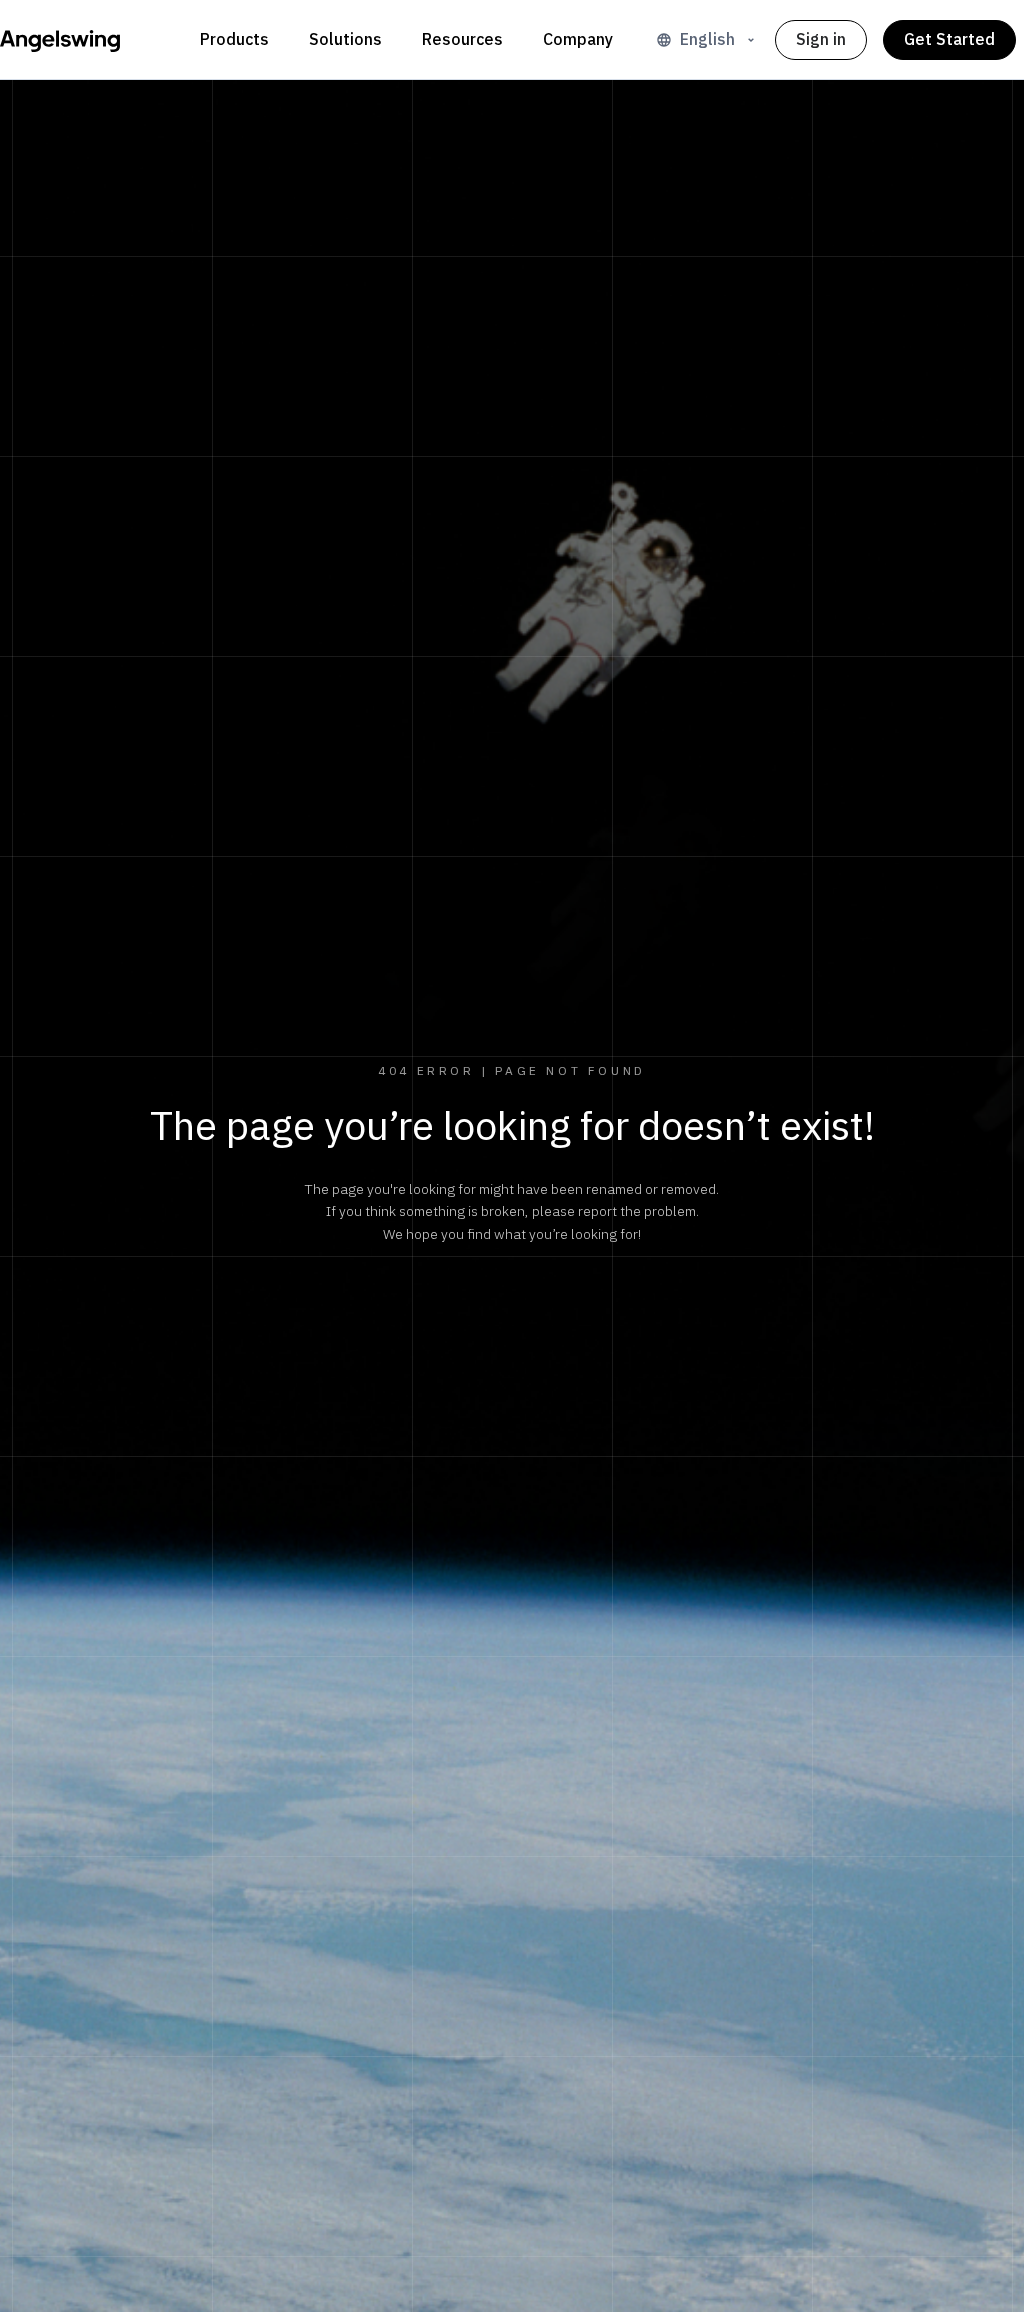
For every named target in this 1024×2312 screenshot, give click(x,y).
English (707, 40)
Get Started (949, 40)
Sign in (821, 40)
